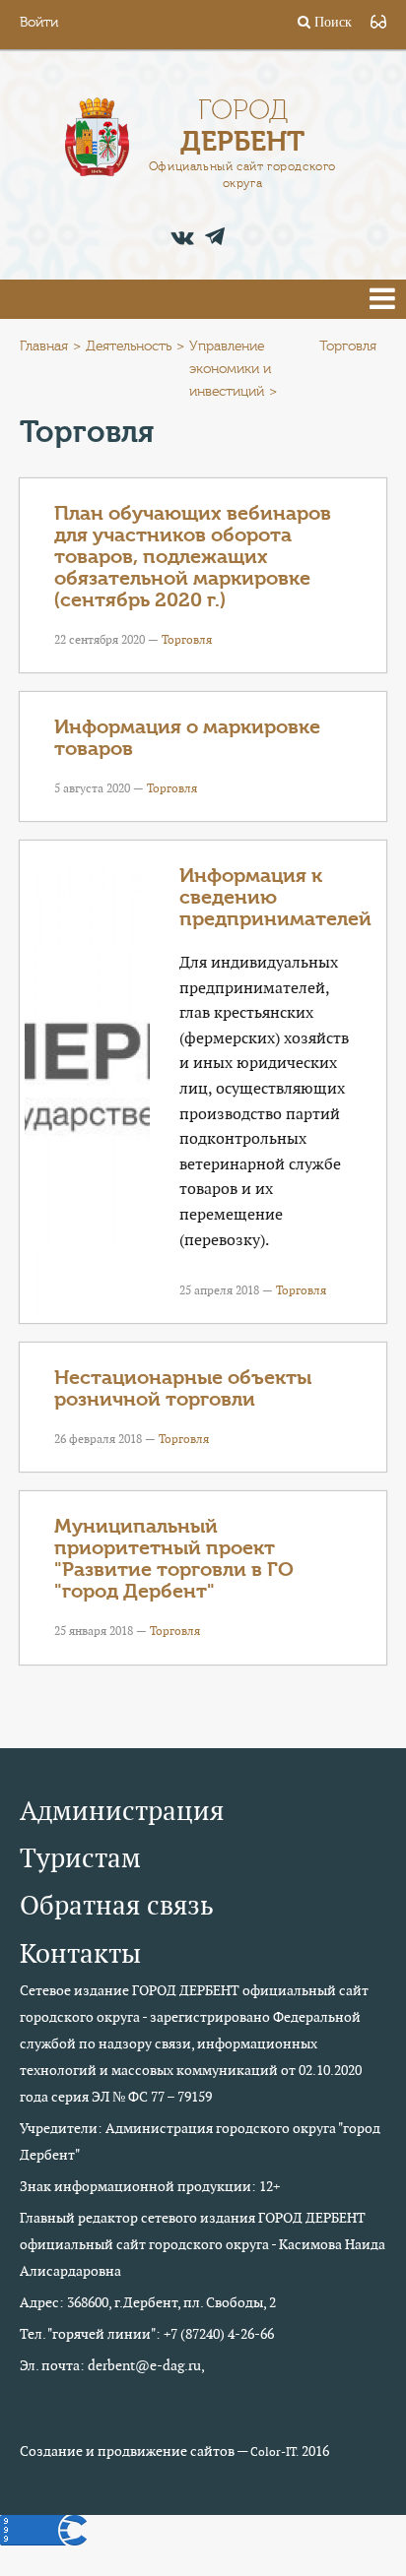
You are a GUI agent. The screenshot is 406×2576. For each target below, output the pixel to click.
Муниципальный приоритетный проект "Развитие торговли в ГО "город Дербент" (174, 1559)
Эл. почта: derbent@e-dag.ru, (112, 2365)
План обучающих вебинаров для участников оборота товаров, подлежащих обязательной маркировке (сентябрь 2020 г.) (193, 557)
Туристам (80, 1858)
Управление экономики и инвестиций (230, 369)
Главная (44, 346)
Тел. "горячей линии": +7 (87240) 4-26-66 (147, 2334)
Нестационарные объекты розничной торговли (183, 1388)
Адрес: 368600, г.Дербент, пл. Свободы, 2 (148, 2302)
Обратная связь (117, 1905)
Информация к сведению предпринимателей (275, 897)
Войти (39, 23)
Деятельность (129, 346)
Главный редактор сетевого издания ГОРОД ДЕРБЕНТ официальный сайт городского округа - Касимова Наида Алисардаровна (203, 2244)
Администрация (122, 1811)
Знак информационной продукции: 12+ (150, 2186)
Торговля (187, 639)
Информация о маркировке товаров (187, 738)
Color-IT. (274, 2452)
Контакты (80, 1953)
